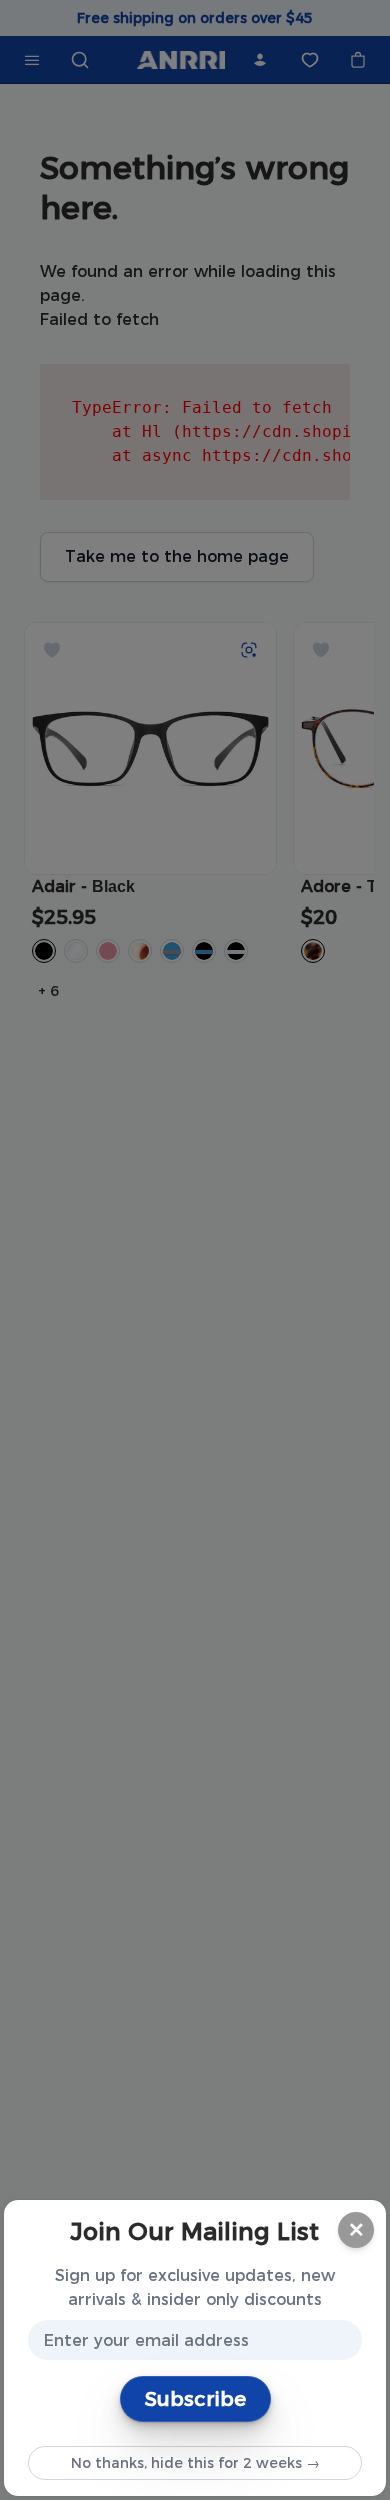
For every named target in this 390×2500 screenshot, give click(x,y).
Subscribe (195, 2399)
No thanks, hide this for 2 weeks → (195, 2463)
